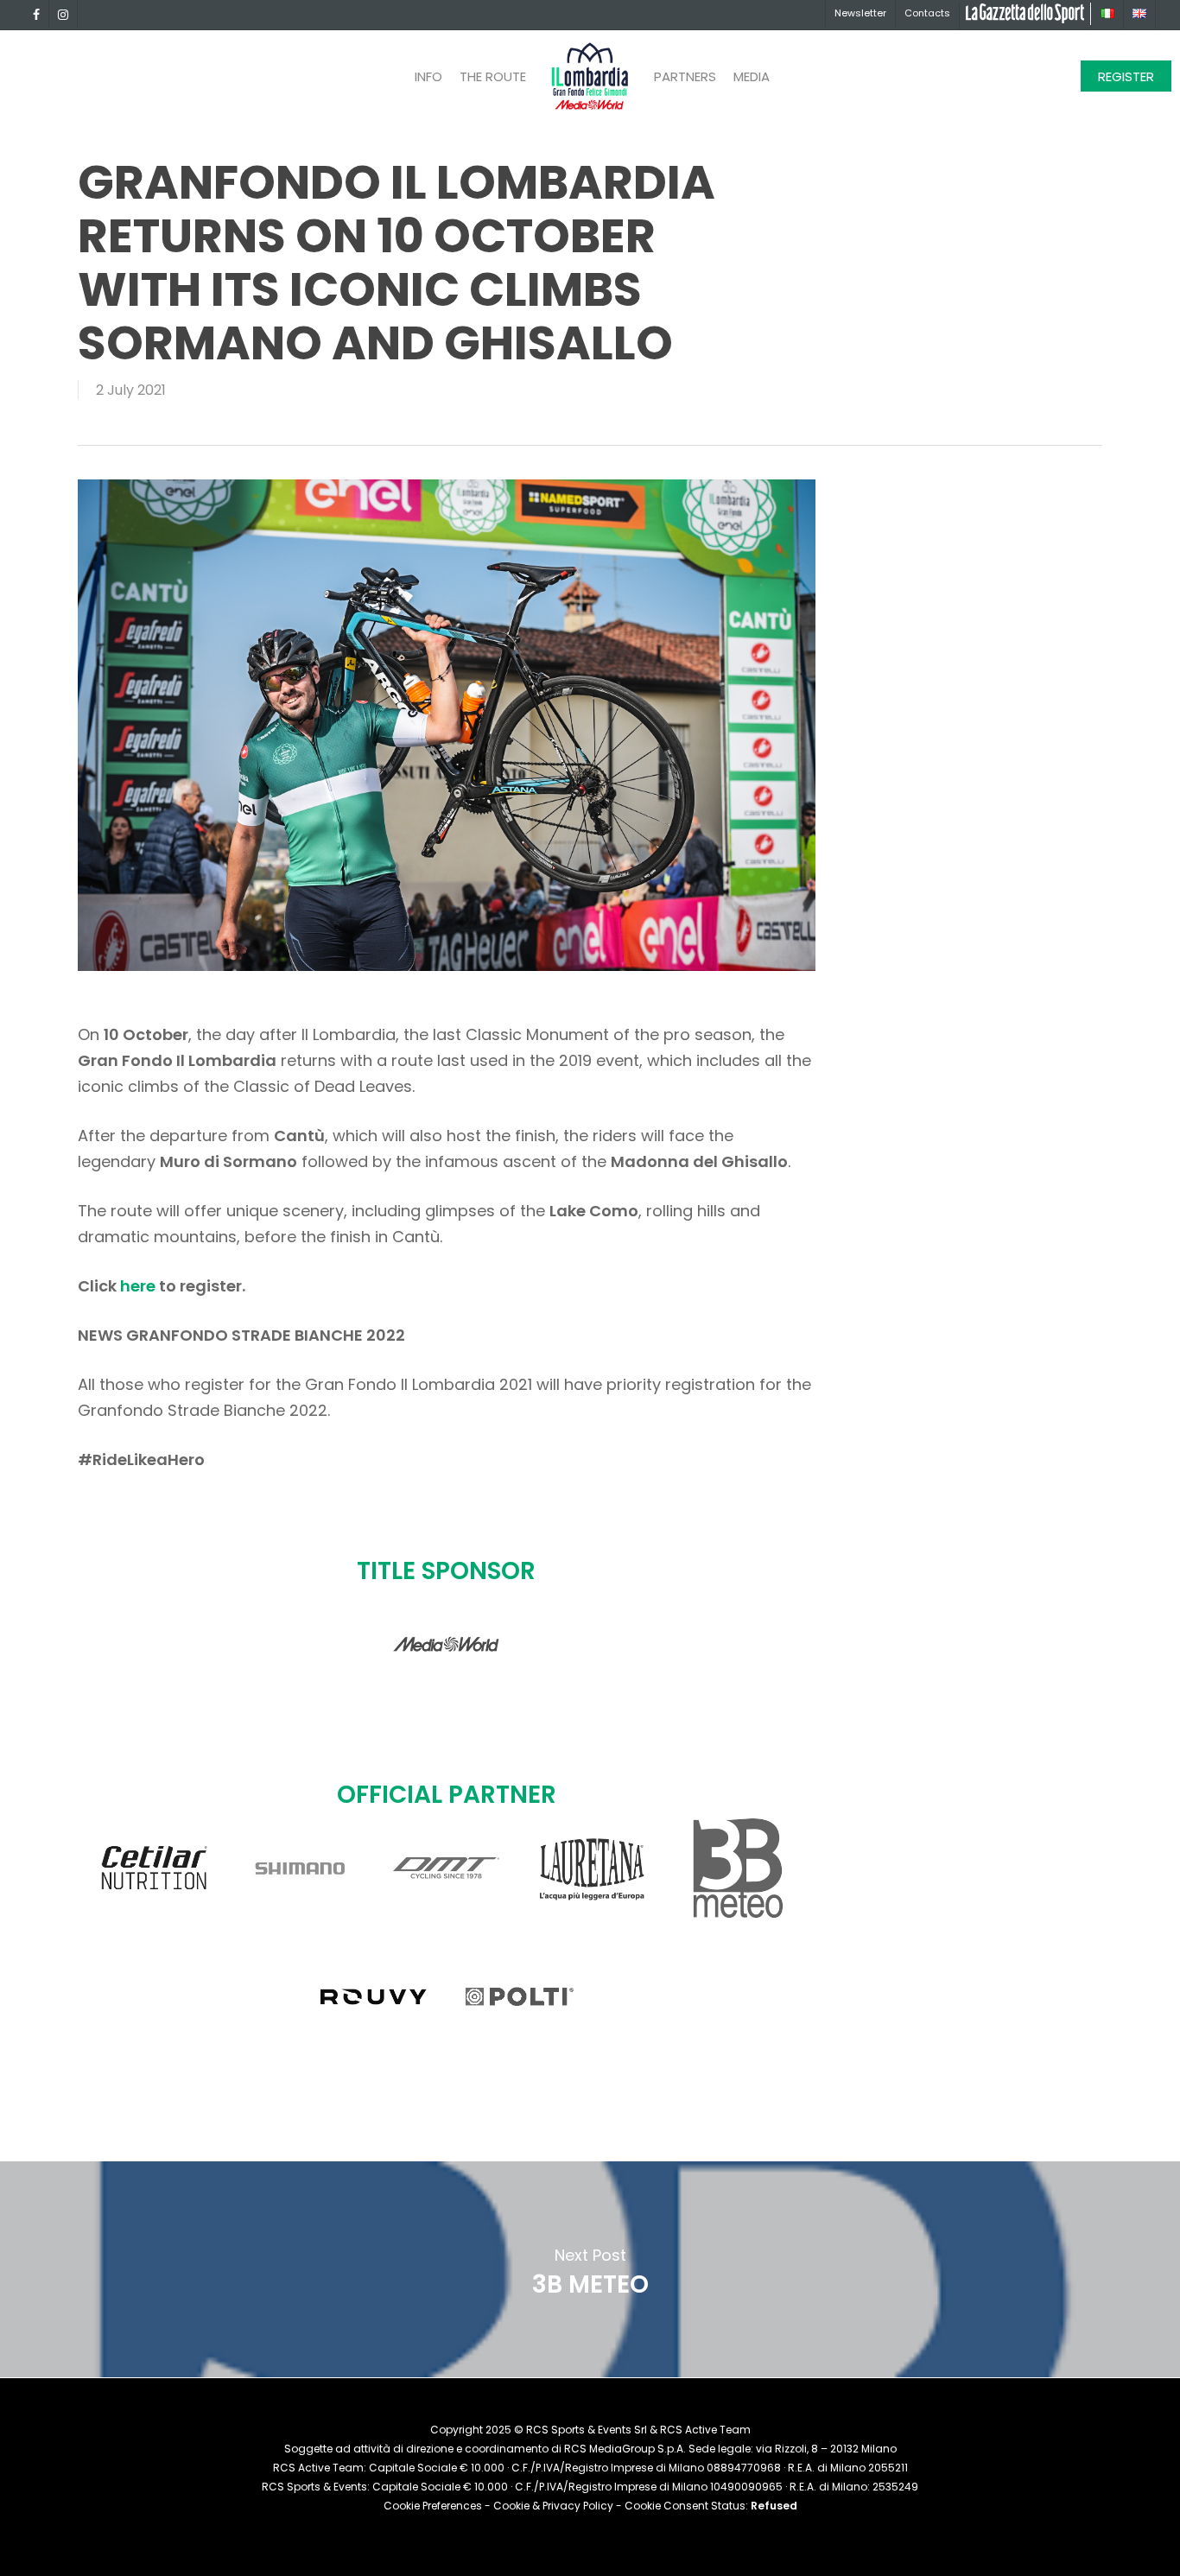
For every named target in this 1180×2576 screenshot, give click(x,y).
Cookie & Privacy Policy (553, 2506)
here (140, 1286)
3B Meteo (590, 2269)
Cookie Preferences (433, 2506)
